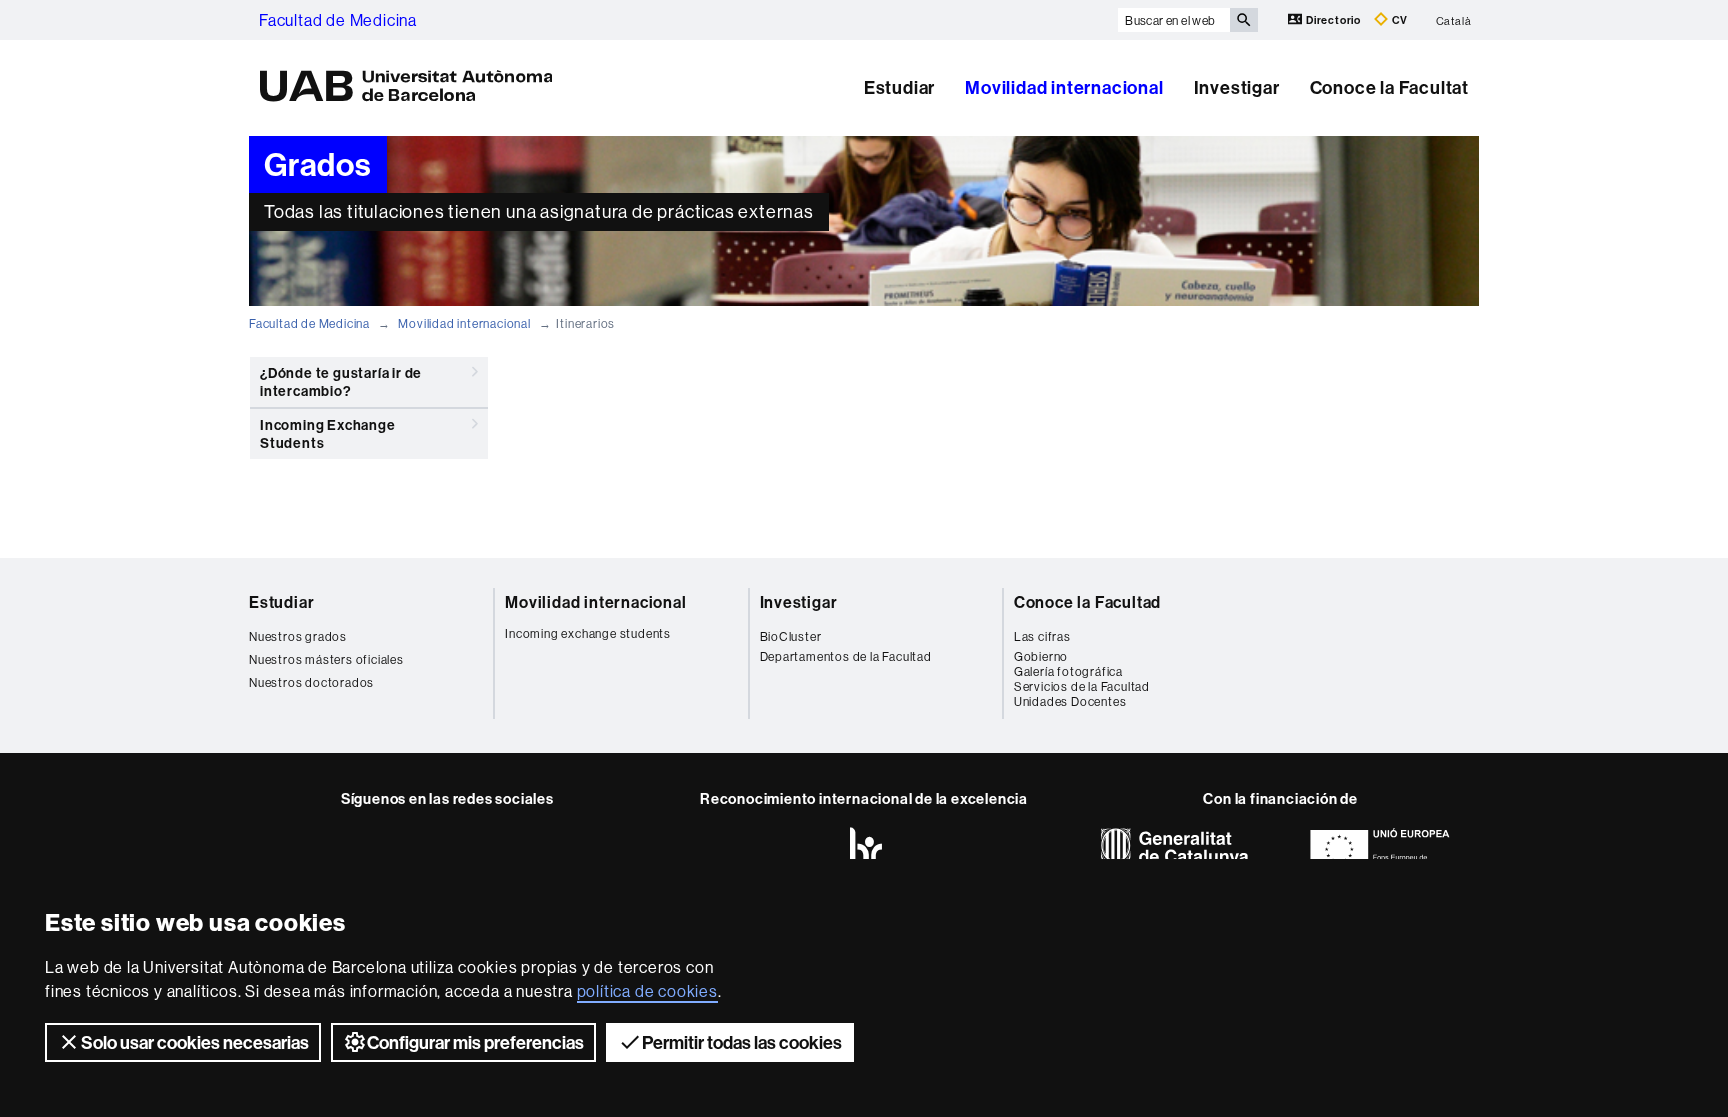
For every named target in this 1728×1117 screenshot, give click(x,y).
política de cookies (647, 991)
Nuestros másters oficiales (326, 659)
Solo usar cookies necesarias (195, 1042)
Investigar (1237, 87)
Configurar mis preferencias (475, 1042)
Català (1454, 20)
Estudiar (899, 87)
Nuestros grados (298, 636)
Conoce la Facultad (1087, 602)
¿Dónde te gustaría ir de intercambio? (341, 382)
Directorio (1333, 20)
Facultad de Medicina (338, 20)
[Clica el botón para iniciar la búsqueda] (1244, 20)
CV (1398, 20)
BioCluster (791, 636)
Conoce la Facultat (1389, 87)
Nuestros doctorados (311, 682)
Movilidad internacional (1064, 87)
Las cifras (1042, 636)
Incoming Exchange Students (328, 434)
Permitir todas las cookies (742, 1042)
